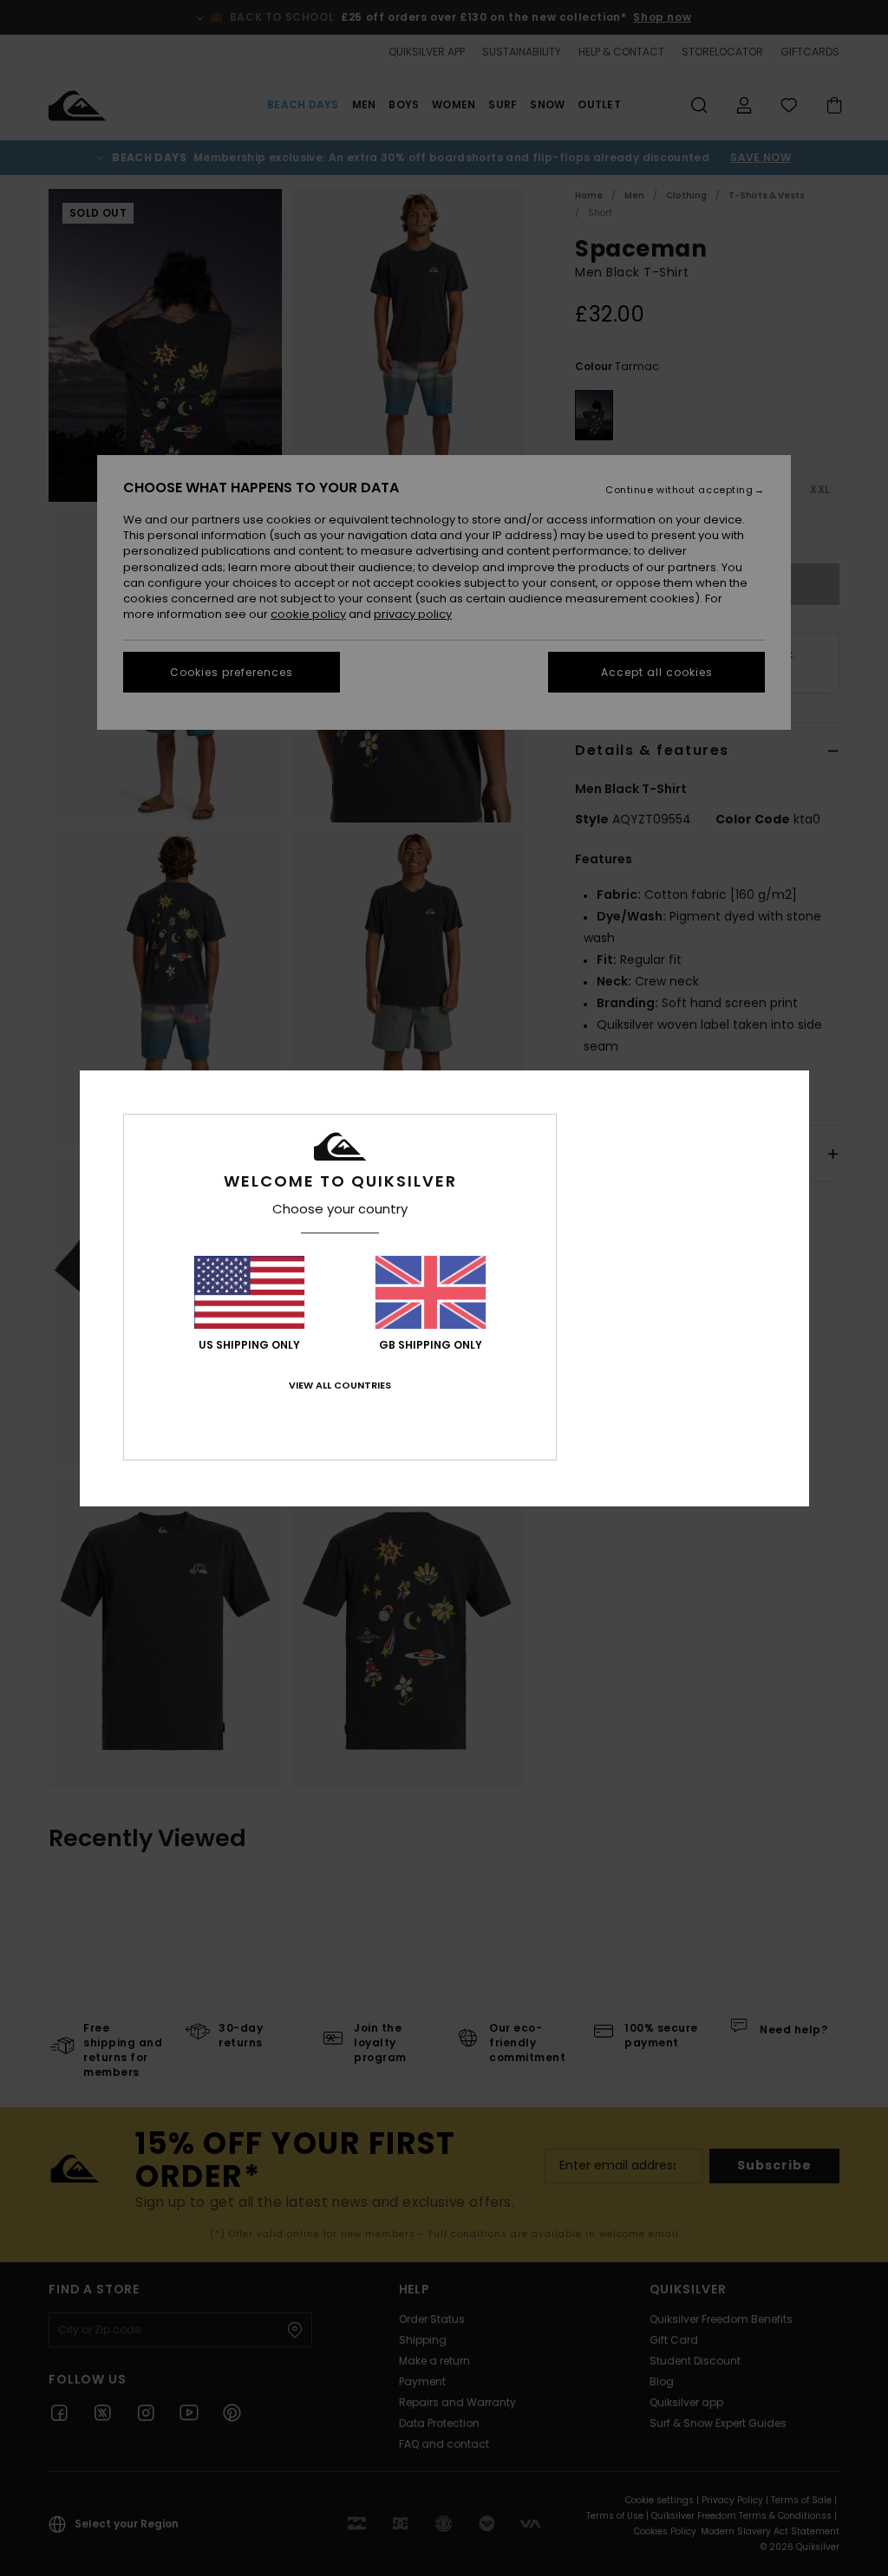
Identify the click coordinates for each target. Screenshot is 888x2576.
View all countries (340, 1385)
